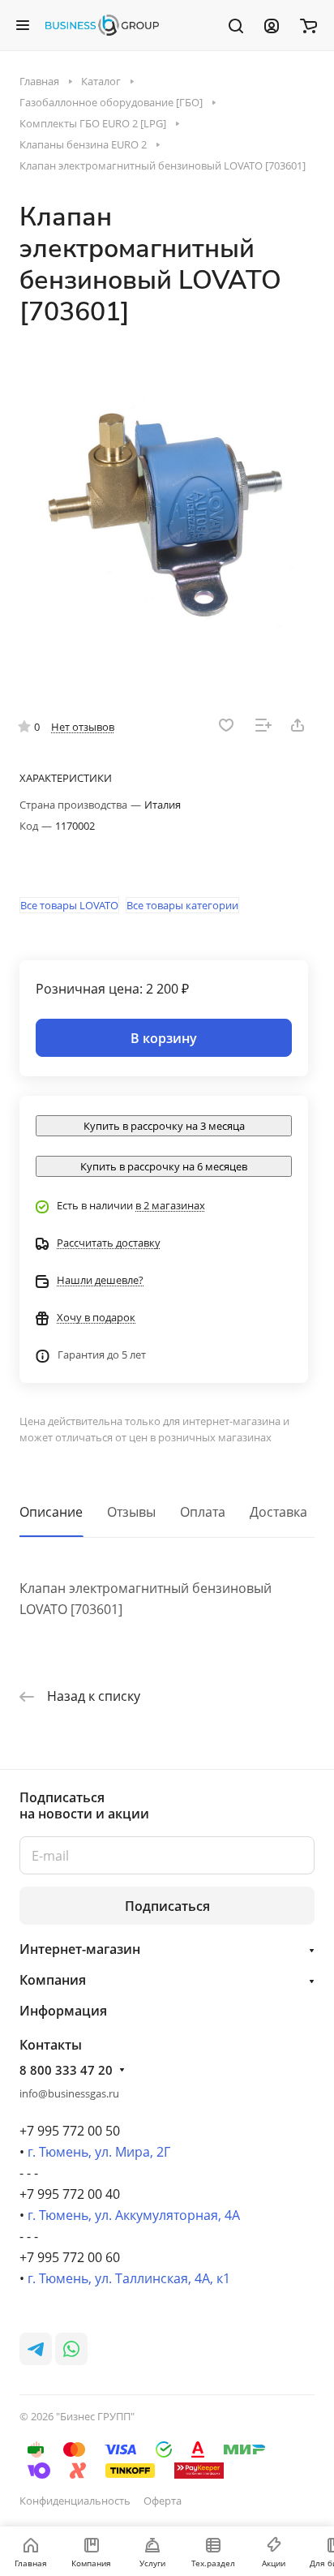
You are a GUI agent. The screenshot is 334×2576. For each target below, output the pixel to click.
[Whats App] (71, 2349)
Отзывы (131, 1512)
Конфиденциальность (75, 2501)
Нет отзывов (83, 727)
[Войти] (272, 25)
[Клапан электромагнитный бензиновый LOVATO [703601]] (167, 509)
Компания (53, 1980)
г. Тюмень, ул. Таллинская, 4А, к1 (129, 2278)
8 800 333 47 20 (66, 2070)
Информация (63, 2011)
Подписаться (167, 1906)
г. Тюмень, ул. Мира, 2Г (99, 2152)
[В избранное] (226, 725)
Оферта (163, 2501)
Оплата (203, 1512)
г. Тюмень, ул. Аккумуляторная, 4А (134, 2215)
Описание (51, 1512)
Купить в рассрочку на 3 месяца (164, 1126)
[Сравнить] (263, 725)
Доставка (278, 1512)
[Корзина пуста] (308, 25)
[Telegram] (36, 2349)
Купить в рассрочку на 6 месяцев (164, 1166)
